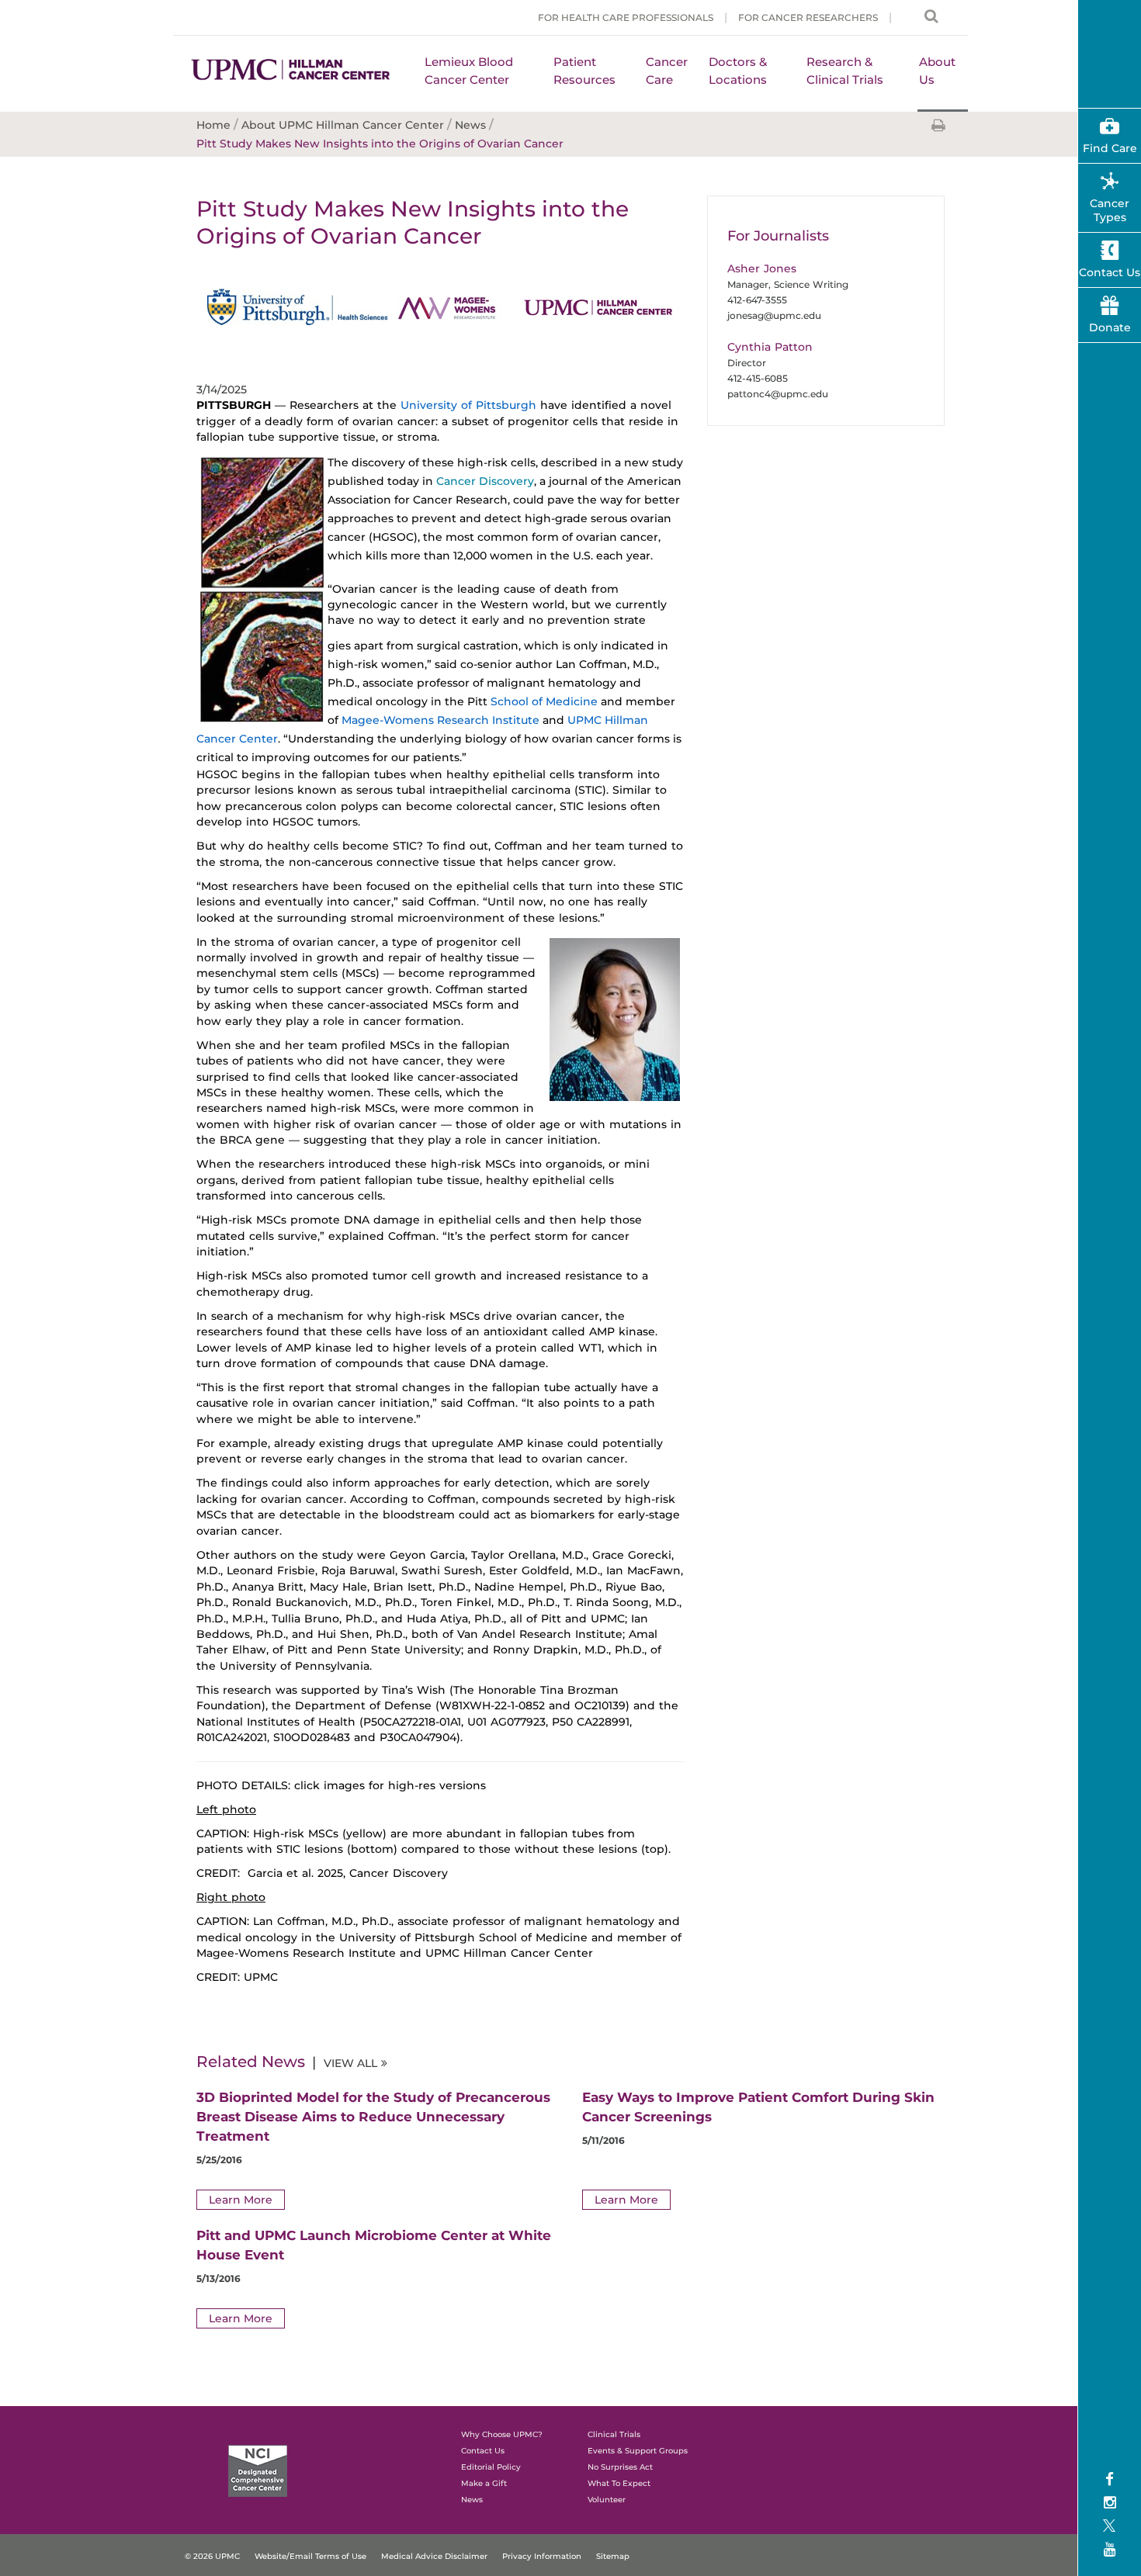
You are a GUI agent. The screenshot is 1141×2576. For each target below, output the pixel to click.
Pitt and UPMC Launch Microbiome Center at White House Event (374, 2245)
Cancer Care (667, 71)
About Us (937, 71)
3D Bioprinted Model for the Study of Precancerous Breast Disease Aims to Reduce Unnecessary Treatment (373, 2117)
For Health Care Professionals (626, 17)
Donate (1110, 327)
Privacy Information (542, 2556)
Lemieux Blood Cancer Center (469, 71)
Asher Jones (762, 268)
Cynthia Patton (770, 347)
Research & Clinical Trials (845, 71)
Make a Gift (484, 2483)
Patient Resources (584, 71)
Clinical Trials (614, 2434)
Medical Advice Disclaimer (434, 2556)
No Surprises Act (620, 2467)
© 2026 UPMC (212, 2556)
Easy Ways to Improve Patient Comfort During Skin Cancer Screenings (758, 2107)
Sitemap (613, 2556)
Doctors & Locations (738, 71)
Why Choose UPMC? (502, 2434)
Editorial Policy (491, 2467)
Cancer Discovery (485, 481)
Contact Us (1110, 272)
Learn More (241, 2200)
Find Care (1110, 148)
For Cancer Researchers (808, 17)
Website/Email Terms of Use (310, 2556)
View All (350, 2063)
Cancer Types (1110, 210)
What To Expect (619, 2483)
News (472, 2500)
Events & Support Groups (638, 2451)
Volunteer (607, 2500)
